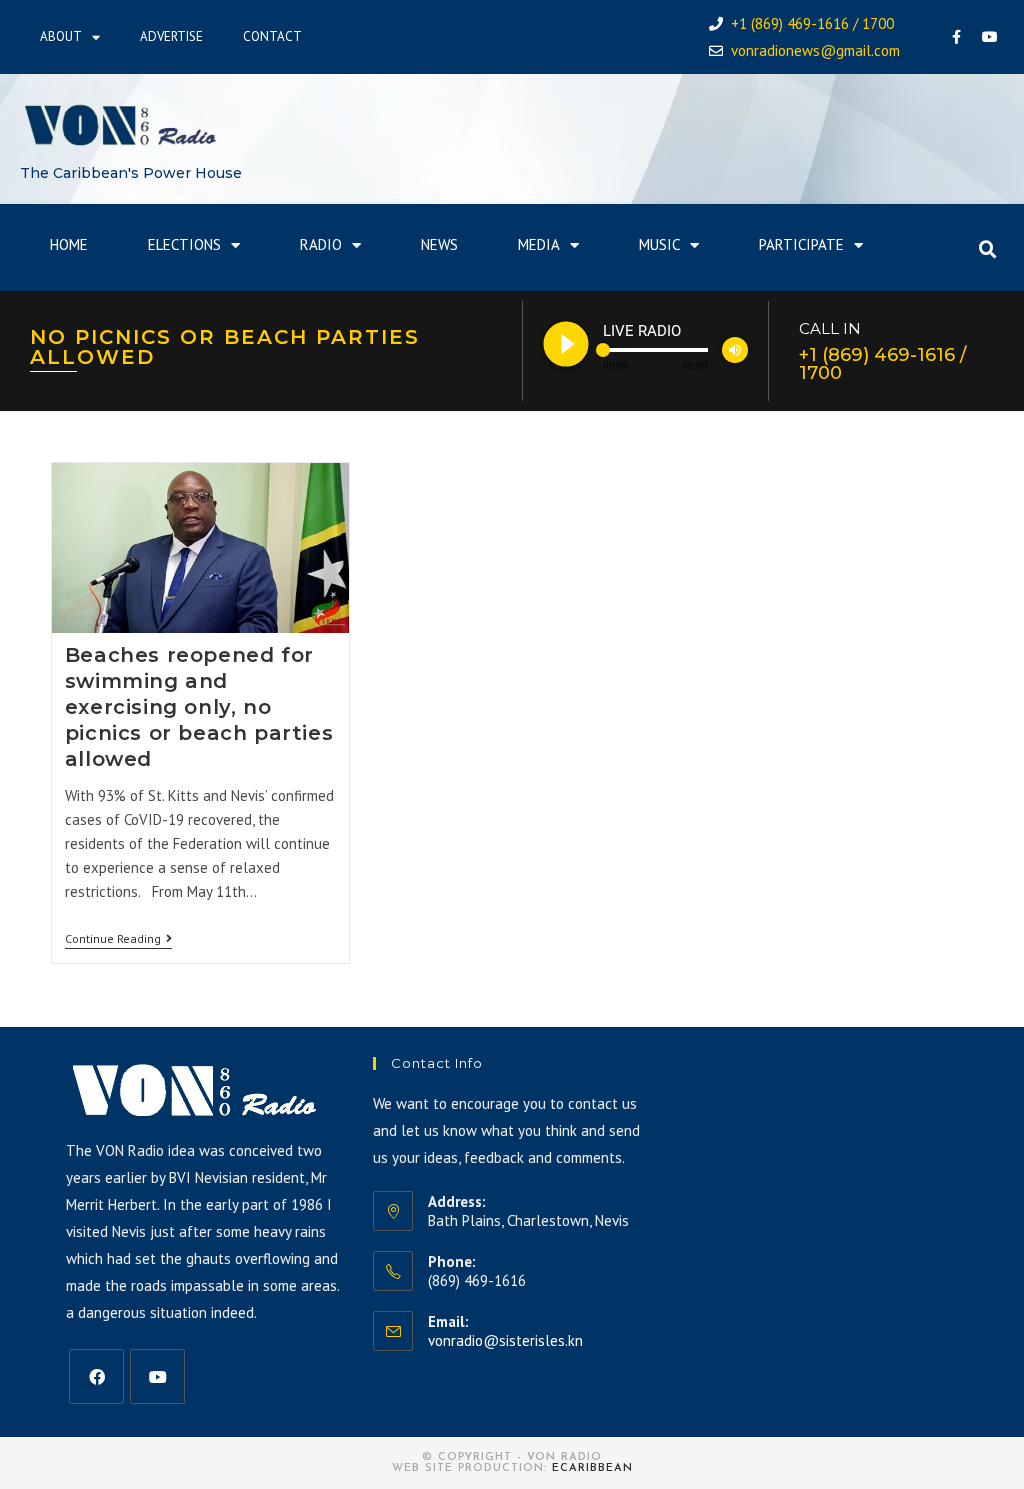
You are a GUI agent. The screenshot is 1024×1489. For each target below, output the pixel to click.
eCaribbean (592, 1468)
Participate (801, 244)
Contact (272, 36)
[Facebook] (957, 37)
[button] (988, 250)
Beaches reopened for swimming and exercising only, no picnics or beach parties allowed (199, 707)
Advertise (171, 36)
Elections (184, 244)
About (61, 36)
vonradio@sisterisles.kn (505, 1340)
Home (69, 244)
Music (659, 244)
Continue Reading (118, 939)
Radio (321, 244)
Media (539, 244)
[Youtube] (990, 37)
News (439, 244)
